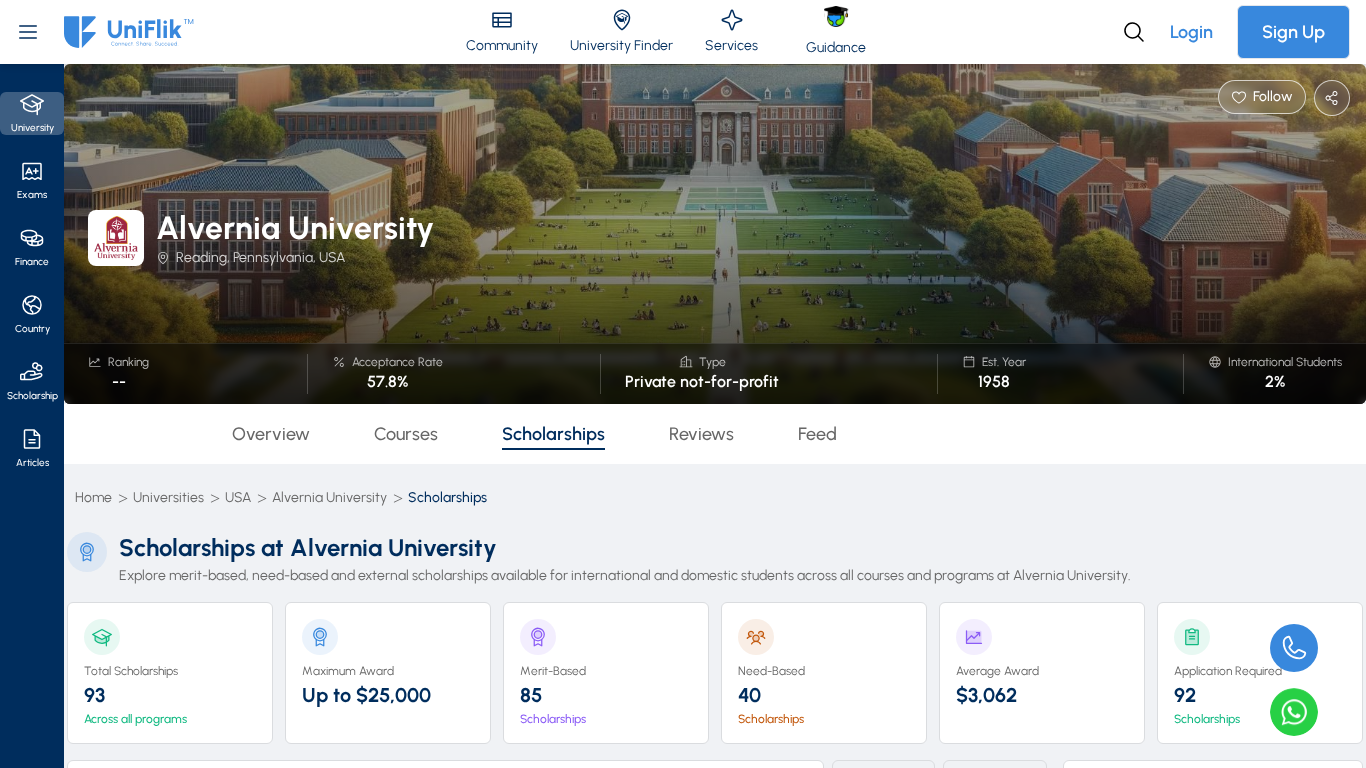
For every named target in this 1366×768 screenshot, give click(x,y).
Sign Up (1293, 32)
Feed (817, 434)
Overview (271, 434)
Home (93, 497)
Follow (1273, 96)
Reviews (701, 434)
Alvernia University (329, 497)
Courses (406, 434)
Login (1191, 32)
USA (238, 497)
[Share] (1332, 98)
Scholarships (553, 434)
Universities (168, 497)
